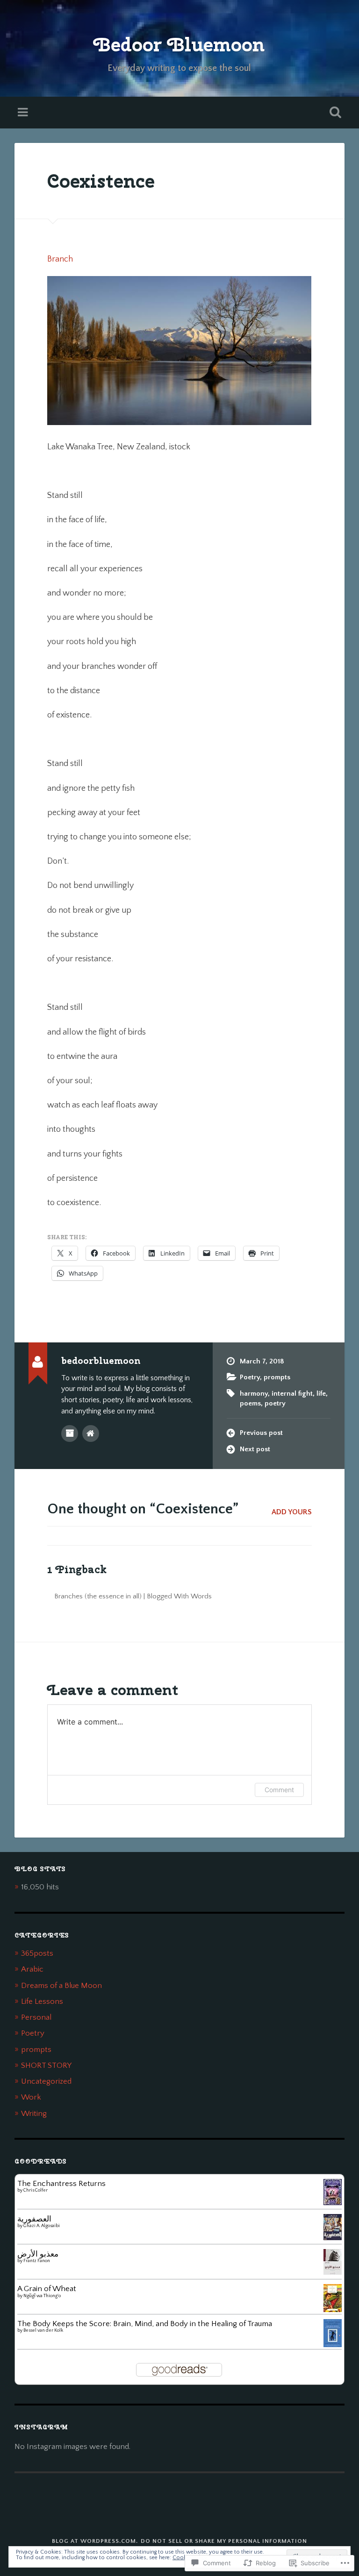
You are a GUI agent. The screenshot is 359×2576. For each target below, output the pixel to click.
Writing (34, 2113)
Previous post (261, 1433)
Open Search (334, 113)
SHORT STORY (46, 2065)
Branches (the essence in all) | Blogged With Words (133, 1596)
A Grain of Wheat (47, 2289)
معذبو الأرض (38, 2254)
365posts (37, 1953)
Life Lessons (42, 2001)
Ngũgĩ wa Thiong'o (42, 2296)
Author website (91, 1433)
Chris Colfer (36, 2190)
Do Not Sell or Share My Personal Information (224, 2541)
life (321, 1394)
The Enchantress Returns (61, 2183)
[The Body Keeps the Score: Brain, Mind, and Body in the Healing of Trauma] (333, 2345)
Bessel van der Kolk (43, 2331)
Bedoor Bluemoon (179, 44)
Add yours (292, 1512)
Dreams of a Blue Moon (61, 1985)
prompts (277, 1377)
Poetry (250, 1377)
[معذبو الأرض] (333, 2272)
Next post (255, 1449)
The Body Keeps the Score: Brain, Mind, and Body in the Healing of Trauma (145, 2324)
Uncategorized (46, 2081)
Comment (279, 1790)
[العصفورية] (333, 2238)
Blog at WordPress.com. (95, 2541)
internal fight (292, 1394)
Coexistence (101, 181)
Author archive (70, 1433)
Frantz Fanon (37, 2261)
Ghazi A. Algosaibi (42, 2226)
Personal (36, 2017)
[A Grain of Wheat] (333, 2311)
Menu (24, 113)
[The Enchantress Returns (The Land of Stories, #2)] (333, 2203)
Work (31, 2097)
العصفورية (34, 2219)
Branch (60, 259)
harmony (254, 1394)
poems (250, 1403)
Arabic (32, 1969)
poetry (275, 1403)
